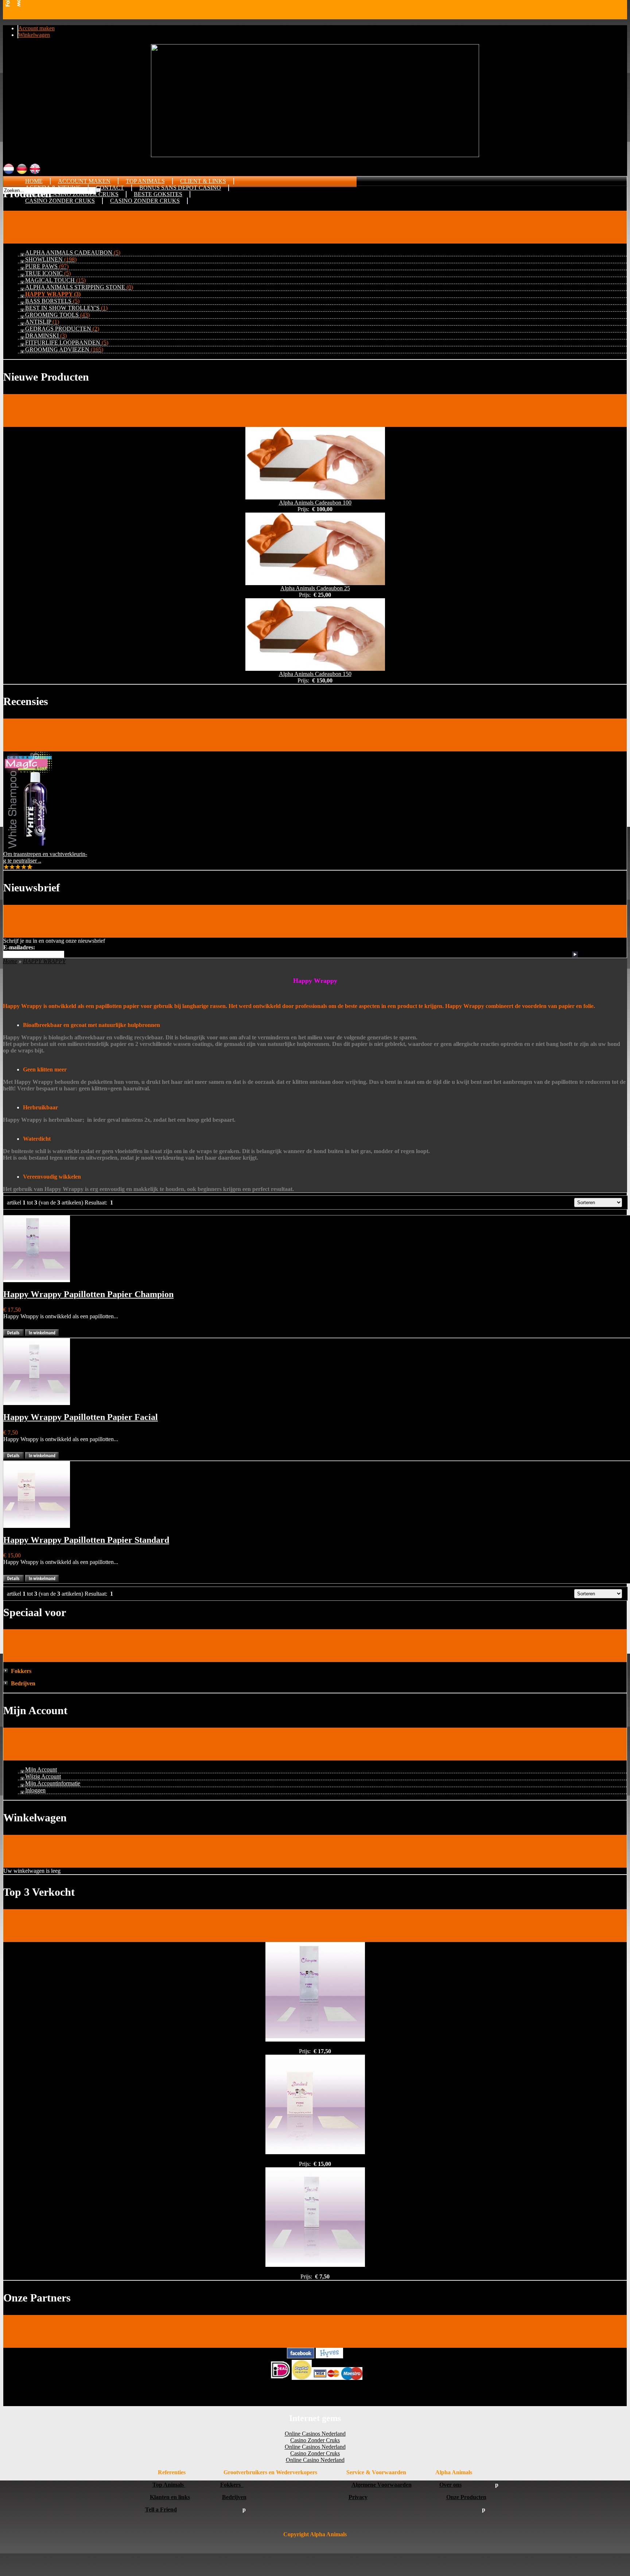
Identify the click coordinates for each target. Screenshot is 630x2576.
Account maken (36, 28)
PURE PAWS (47, 266)
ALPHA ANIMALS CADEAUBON (73, 252)
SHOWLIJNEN (51, 259)
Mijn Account (41, 1769)
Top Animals (145, 181)
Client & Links (203, 181)
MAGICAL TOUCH (55, 280)
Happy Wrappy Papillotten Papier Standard (86, 1540)
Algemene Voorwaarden (382, 2485)
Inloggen (35, 1790)
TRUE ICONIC (48, 273)
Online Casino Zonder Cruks (72, 194)
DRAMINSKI (46, 336)
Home (34, 181)
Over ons (450, 2485)
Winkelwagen (34, 35)
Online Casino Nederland (315, 2460)
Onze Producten (466, 2497)
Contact (110, 188)
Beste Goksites (158, 194)
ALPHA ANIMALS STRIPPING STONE (79, 287)
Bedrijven (234, 2497)
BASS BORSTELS (52, 301)
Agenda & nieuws (53, 188)
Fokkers (232, 2485)
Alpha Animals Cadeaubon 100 (315, 503)
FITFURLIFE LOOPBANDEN (67, 343)
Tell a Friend (161, 2509)
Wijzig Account (43, 1776)
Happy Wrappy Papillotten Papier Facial (81, 1417)
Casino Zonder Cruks (60, 201)
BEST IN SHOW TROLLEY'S (66, 308)
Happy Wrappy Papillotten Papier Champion (88, 1294)
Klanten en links (170, 2497)
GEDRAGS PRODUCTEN (62, 329)
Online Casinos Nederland (315, 2434)
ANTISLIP (42, 322)
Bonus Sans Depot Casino (180, 188)
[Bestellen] (42, 1334)
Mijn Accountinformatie (53, 1783)
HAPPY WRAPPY (53, 294)
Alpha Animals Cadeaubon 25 (315, 588)
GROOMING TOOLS (57, 315)
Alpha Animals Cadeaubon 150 (315, 674)
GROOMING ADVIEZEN (64, 349)
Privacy (358, 2497)
